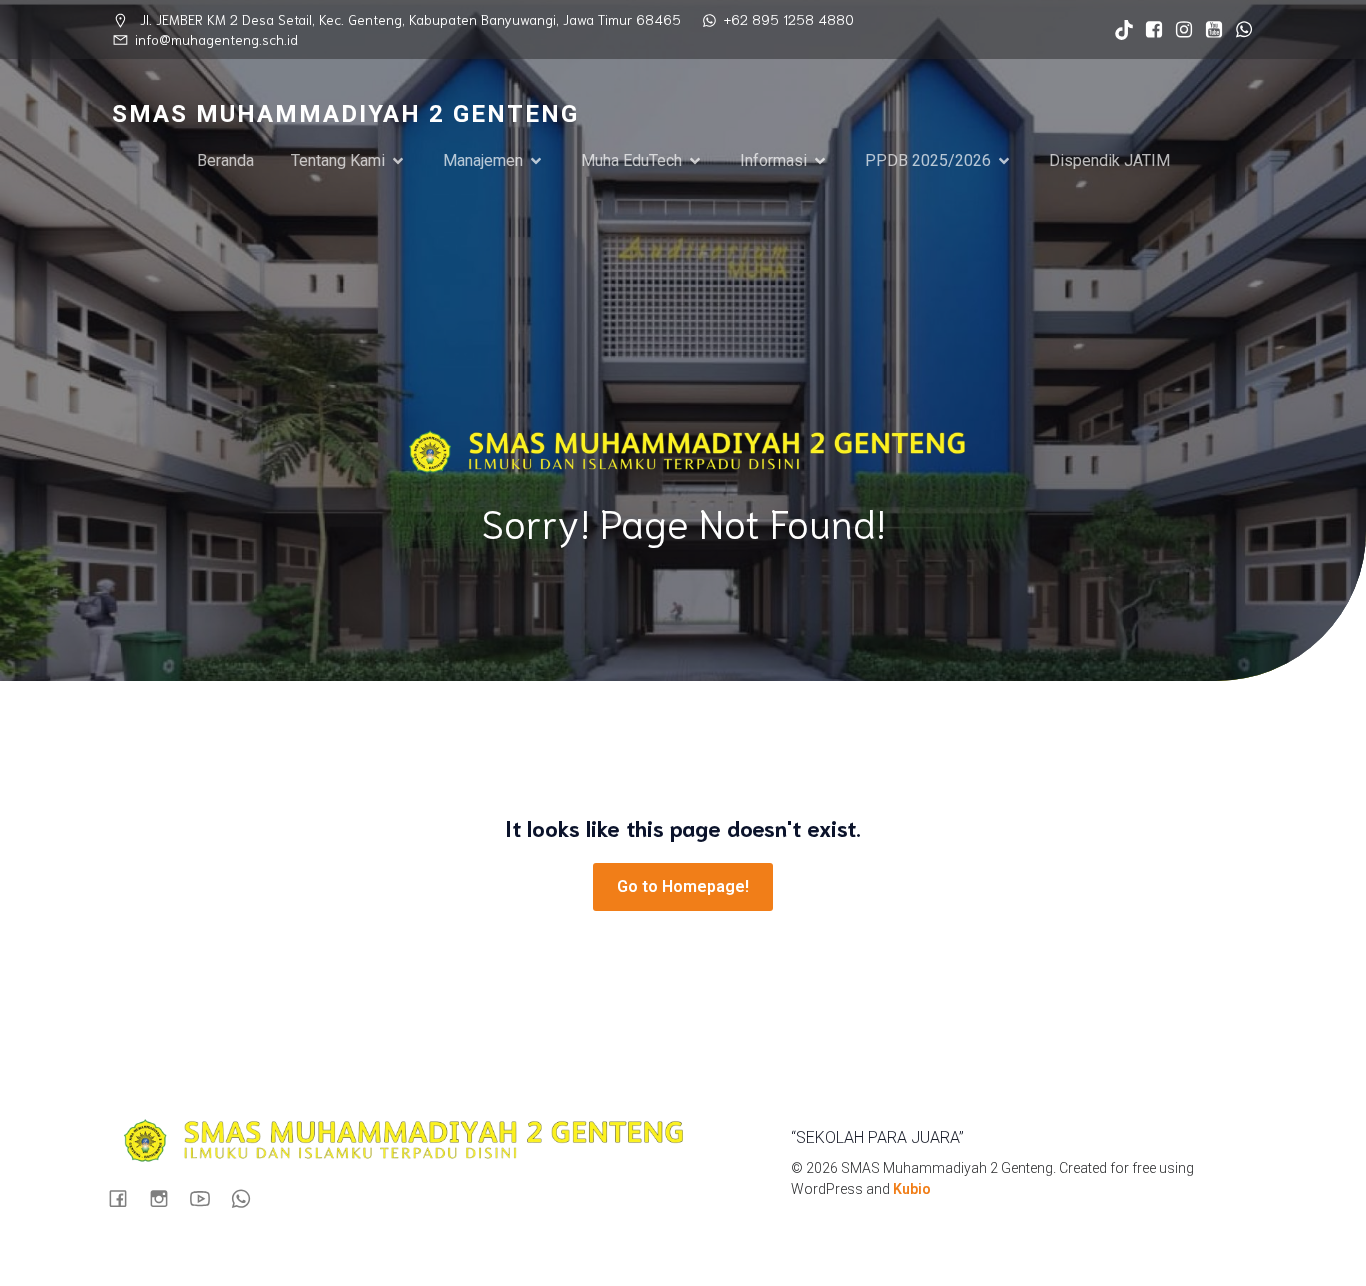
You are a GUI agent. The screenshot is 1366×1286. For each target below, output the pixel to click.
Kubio (912, 1189)
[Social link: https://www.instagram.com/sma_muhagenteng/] (1179, 30)
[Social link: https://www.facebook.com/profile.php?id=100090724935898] (1149, 30)
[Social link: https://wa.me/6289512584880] (1239, 30)
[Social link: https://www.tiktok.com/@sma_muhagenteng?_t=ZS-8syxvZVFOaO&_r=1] (1119, 30)
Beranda (225, 160)
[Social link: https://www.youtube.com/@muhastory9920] (1209, 30)
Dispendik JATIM (1109, 160)
